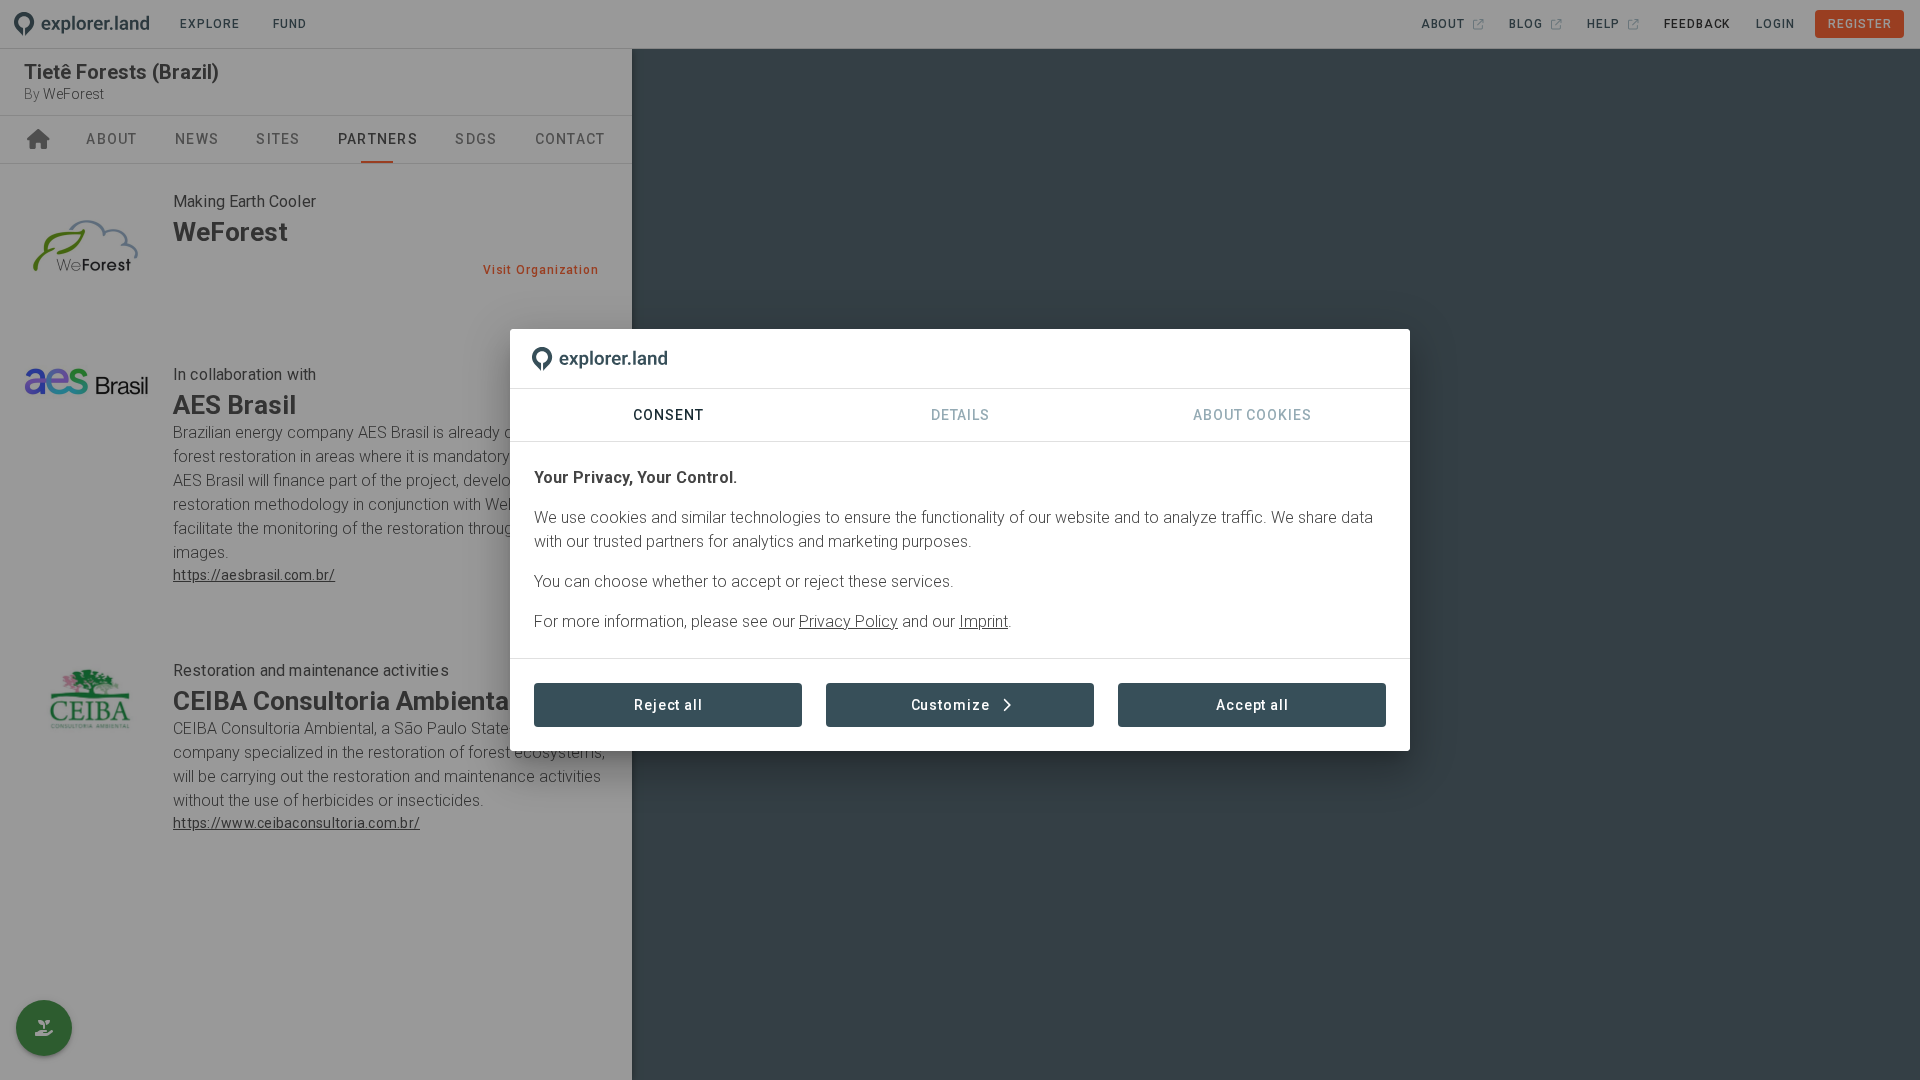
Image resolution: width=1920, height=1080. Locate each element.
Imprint (983, 621)
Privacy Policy (848, 621)
